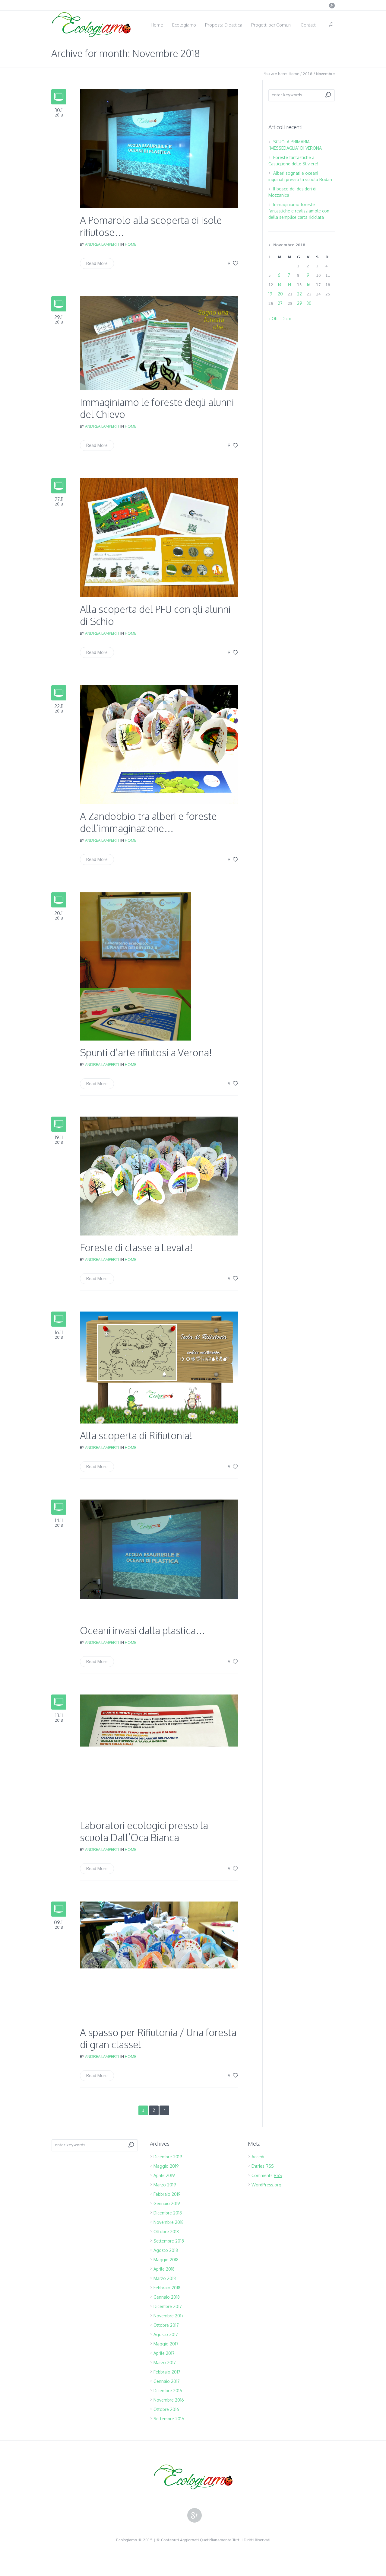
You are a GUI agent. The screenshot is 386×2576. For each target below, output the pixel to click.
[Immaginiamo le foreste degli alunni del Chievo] (159, 343)
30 (309, 303)
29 (300, 303)
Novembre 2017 (169, 2316)
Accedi (258, 2157)
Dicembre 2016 (168, 2391)
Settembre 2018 (169, 2241)
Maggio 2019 (166, 2166)
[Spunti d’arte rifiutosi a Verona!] (135, 966)
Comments (267, 2175)
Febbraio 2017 (167, 2372)
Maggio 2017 (166, 2344)
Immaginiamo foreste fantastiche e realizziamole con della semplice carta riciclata (299, 211)
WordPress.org (266, 2185)
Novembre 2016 (169, 2400)
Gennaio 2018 (167, 2297)
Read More (97, 263)
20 (280, 294)
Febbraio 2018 (167, 2288)
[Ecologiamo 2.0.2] (193, 2477)
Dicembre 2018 (168, 2213)
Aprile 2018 (164, 2269)
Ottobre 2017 (166, 2325)
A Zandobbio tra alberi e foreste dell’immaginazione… (148, 822)
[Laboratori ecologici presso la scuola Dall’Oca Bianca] (159, 1753)
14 (289, 284)
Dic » (286, 319)
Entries (263, 2166)
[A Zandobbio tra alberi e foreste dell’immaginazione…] (159, 744)
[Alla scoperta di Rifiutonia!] (159, 1367)
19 (270, 294)
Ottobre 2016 (166, 2409)
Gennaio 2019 (167, 2203)
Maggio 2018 (166, 2260)
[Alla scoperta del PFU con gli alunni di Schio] (159, 537)
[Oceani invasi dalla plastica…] (159, 1559)
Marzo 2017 (165, 2362)
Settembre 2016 (169, 2419)
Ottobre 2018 (166, 2232)
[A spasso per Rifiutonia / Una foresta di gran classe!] (159, 1961)
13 (279, 284)
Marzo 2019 (165, 2185)
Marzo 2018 (165, 2278)
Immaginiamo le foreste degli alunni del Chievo (157, 408)
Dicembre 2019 (168, 2157)
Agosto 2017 (166, 2334)
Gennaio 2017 (167, 2381)
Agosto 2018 (166, 2250)
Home (294, 74)
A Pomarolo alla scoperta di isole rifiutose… (151, 226)
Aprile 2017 (164, 2353)
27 (280, 303)
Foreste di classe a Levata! (136, 1247)
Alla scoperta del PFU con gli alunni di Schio (155, 615)
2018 (308, 74)
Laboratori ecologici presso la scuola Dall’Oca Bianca (144, 1831)
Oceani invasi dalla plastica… (143, 1630)
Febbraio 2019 (167, 2194)
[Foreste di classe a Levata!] (159, 1176)
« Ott (273, 319)
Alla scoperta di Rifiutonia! (136, 1435)
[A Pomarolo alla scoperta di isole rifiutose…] (159, 148)
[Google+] (332, 5)
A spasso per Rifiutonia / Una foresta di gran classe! (158, 2038)
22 (299, 294)
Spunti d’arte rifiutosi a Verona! (146, 1052)
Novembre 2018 (169, 2222)
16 (309, 284)
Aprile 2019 (164, 2175)
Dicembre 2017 (168, 2306)
